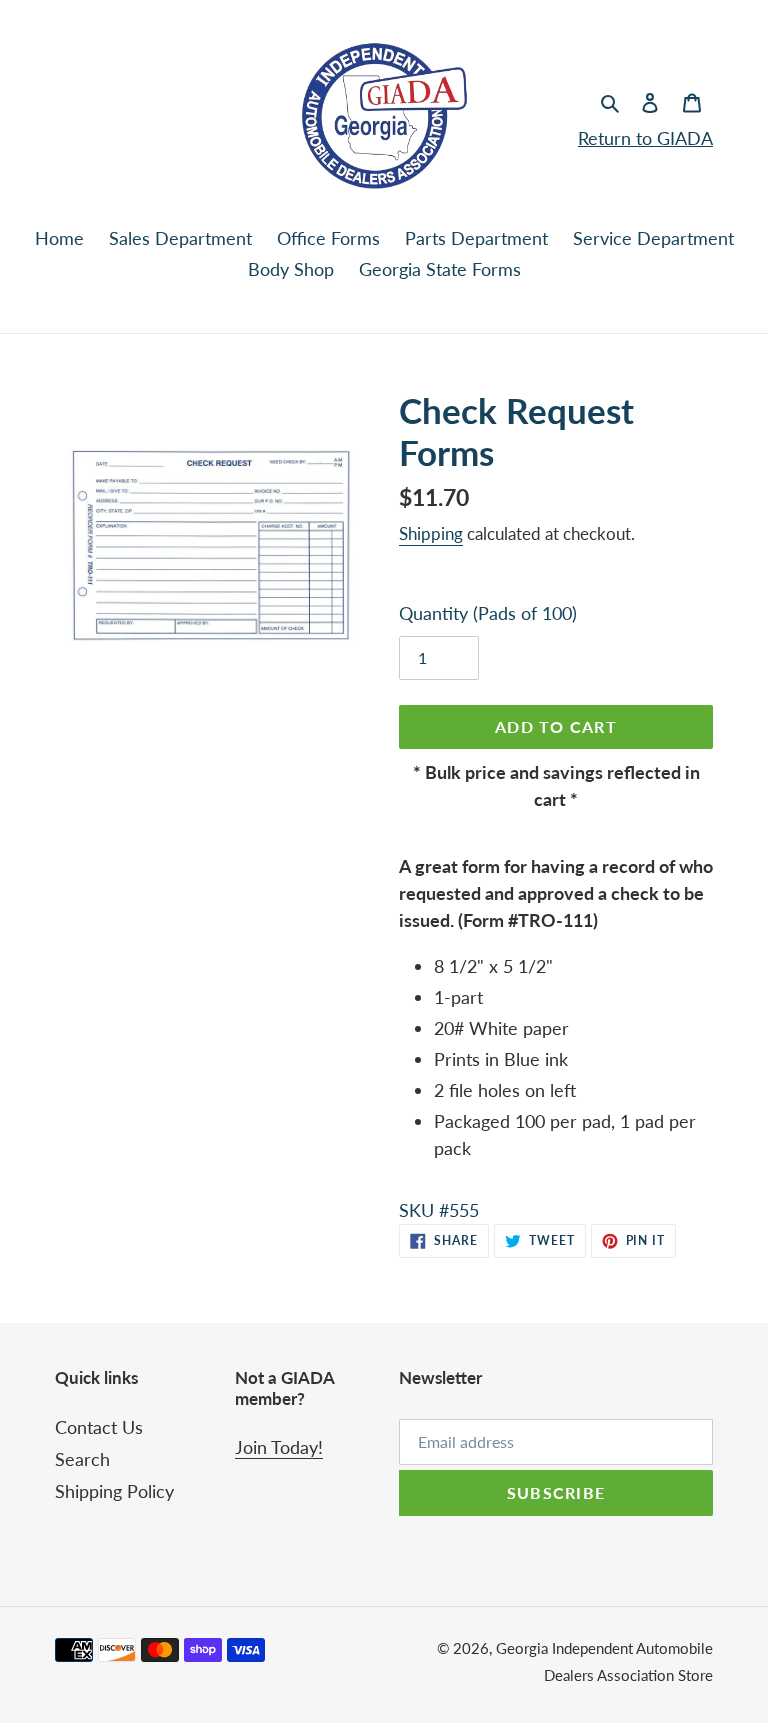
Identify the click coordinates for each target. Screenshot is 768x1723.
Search (82, 1459)
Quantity (488, 613)
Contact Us (99, 1427)
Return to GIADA (645, 138)
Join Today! (279, 1447)
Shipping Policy (114, 1491)
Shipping (431, 533)
